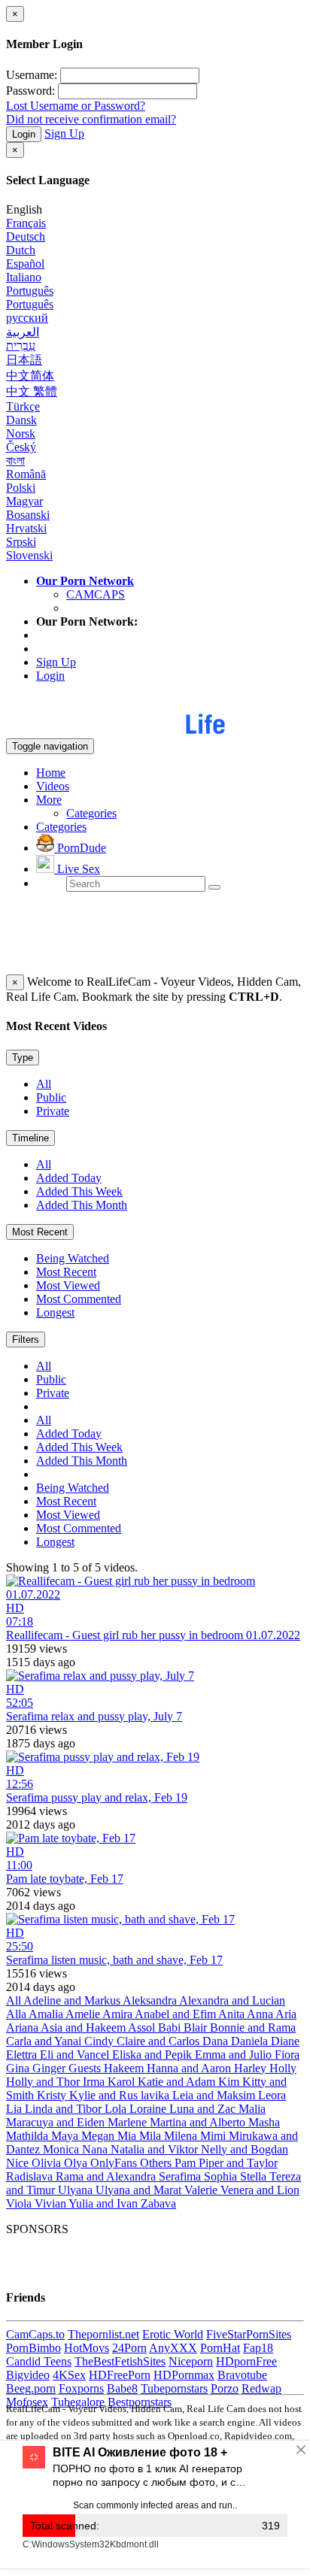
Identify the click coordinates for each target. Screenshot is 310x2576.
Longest (55, 1312)
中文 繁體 (32, 391)
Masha (264, 2122)
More (49, 800)
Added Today (69, 1178)
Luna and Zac (204, 2109)
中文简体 (30, 376)
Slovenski (29, 555)
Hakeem (125, 2068)
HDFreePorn (120, 2375)
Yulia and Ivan (105, 2203)
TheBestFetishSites (120, 2361)
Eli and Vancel (76, 2055)
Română (26, 474)
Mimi (214, 2136)
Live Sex (77, 869)
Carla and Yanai (45, 2041)
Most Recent (40, 1232)
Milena (182, 2136)
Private (53, 1111)
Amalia (47, 2014)
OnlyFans (115, 2163)
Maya (66, 2136)
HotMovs (87, 2348)
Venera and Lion (260, 2190)
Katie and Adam (178, 2082)
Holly (283, 2068)
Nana (96, 2149)
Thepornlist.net (103, 2334)
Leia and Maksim (215, 2095)
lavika (157, 2095)
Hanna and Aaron (190, 2068)
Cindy (100, 2041)
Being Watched (73, 1258)
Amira (119, 2014)
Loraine (149, 2109)
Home (51, 773)
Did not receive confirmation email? (91, 119)
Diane (285, 2041)
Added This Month (82, 1205)
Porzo (225, 2388)
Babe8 (122, 2388)
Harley (252, 2068)
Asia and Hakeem (84, 2027)
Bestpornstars (140, 2402)
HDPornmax (184, 2375)
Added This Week (79, 1191)
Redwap (261, 2388)
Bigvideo (28, 2375)
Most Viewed (68, 1285)
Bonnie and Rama (253, 2027)
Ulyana (77, 2190)
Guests (86, 2068)
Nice (19, 2163)
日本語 (24, 360)
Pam (187, 2163)
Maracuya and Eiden (57, 2122)
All (44, 1084)
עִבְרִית (21, 345)
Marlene (129, 2122)
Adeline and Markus (73, 2000)
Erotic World (173, 2334)
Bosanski (28, 515)
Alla (17, 2014)
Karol (123, 2082)
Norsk (21, 433)
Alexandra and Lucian (232, 2000)
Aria (286, 2014)
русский (27, 318)
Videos (53, 786)
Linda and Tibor (65, 2109)
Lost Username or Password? (76, 106)
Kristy (53, 2095)
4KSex (69, 2375)
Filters (26, 1340)
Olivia (48, 2163)
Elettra (23, 2055)
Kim (230, 2082)
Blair (197, 2027)
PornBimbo (33, 2348)
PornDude (80, 848)
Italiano (24, 277)
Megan (99, 2136)
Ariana (23, 2027)
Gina (19, 2068)
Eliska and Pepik (153, 2055)
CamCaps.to (35, 2334)
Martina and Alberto (199, 2122)
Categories (91, 813)
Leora (272, 2095)
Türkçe (23, 406)
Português (30, 291)
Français (26, 223)
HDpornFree (246, 2361)
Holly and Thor (44, 2082)
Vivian (52, 2203)
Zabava (158, 2203)
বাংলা (15, 461)
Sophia (222, 2176)
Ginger (50, 2068)
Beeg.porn (31, 2388)
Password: (30, 91)
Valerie (202, 2190)
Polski (21, 488)
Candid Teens (39, 2361)
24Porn (129, 2348)
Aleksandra (151, 2000)
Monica (62, 2149)
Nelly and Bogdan (245, 2149)
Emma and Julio (235, 2055)
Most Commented (79, 1299)
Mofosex (27, 2402)
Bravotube (242, 2375)
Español (25, 264)
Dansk (21, 420)
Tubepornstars (174, 2388)
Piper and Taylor (238, 2163)
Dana (217, 2041)
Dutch (21, 250)
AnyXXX (173, 2348)
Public (51, 1097)
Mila (152, 2136)
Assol (143, 2027)
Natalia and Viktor (156, 2149)
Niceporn (191, 2361)
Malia (252, 2109)
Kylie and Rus (105, 2095)
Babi (171, 2027)
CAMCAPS (96, 594)
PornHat (220, 2348)
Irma (95, 2082)
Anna (261, 2014)
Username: (32, 75)
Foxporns (81, 2388)
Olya (77, 2163)
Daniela (251, 2041)
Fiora (287, 2055)
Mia (128, 2136)
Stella (255, 2176)
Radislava (31, 2176)
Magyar (24, 501)
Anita (232, 2014)
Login (24, 134)
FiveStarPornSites (249, 2334)
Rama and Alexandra (107, 2176)
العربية (23, 332)
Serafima (181, 2176)
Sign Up (64, 133)
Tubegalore (78, 2402)
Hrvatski (26, 528)
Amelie (84, 2014)
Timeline (30, 1138)
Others (157, 2163)
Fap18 (258, 2348)
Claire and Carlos (160, 2041)
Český (21, 447)
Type (23, 1058)
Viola (20, 2203)
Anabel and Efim (176, 2014)
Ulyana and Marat (140, 2190)
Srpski (21, 542)
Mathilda (29, 2136)
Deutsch (26, 236)
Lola (117, 2109)
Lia (15, 2109)
